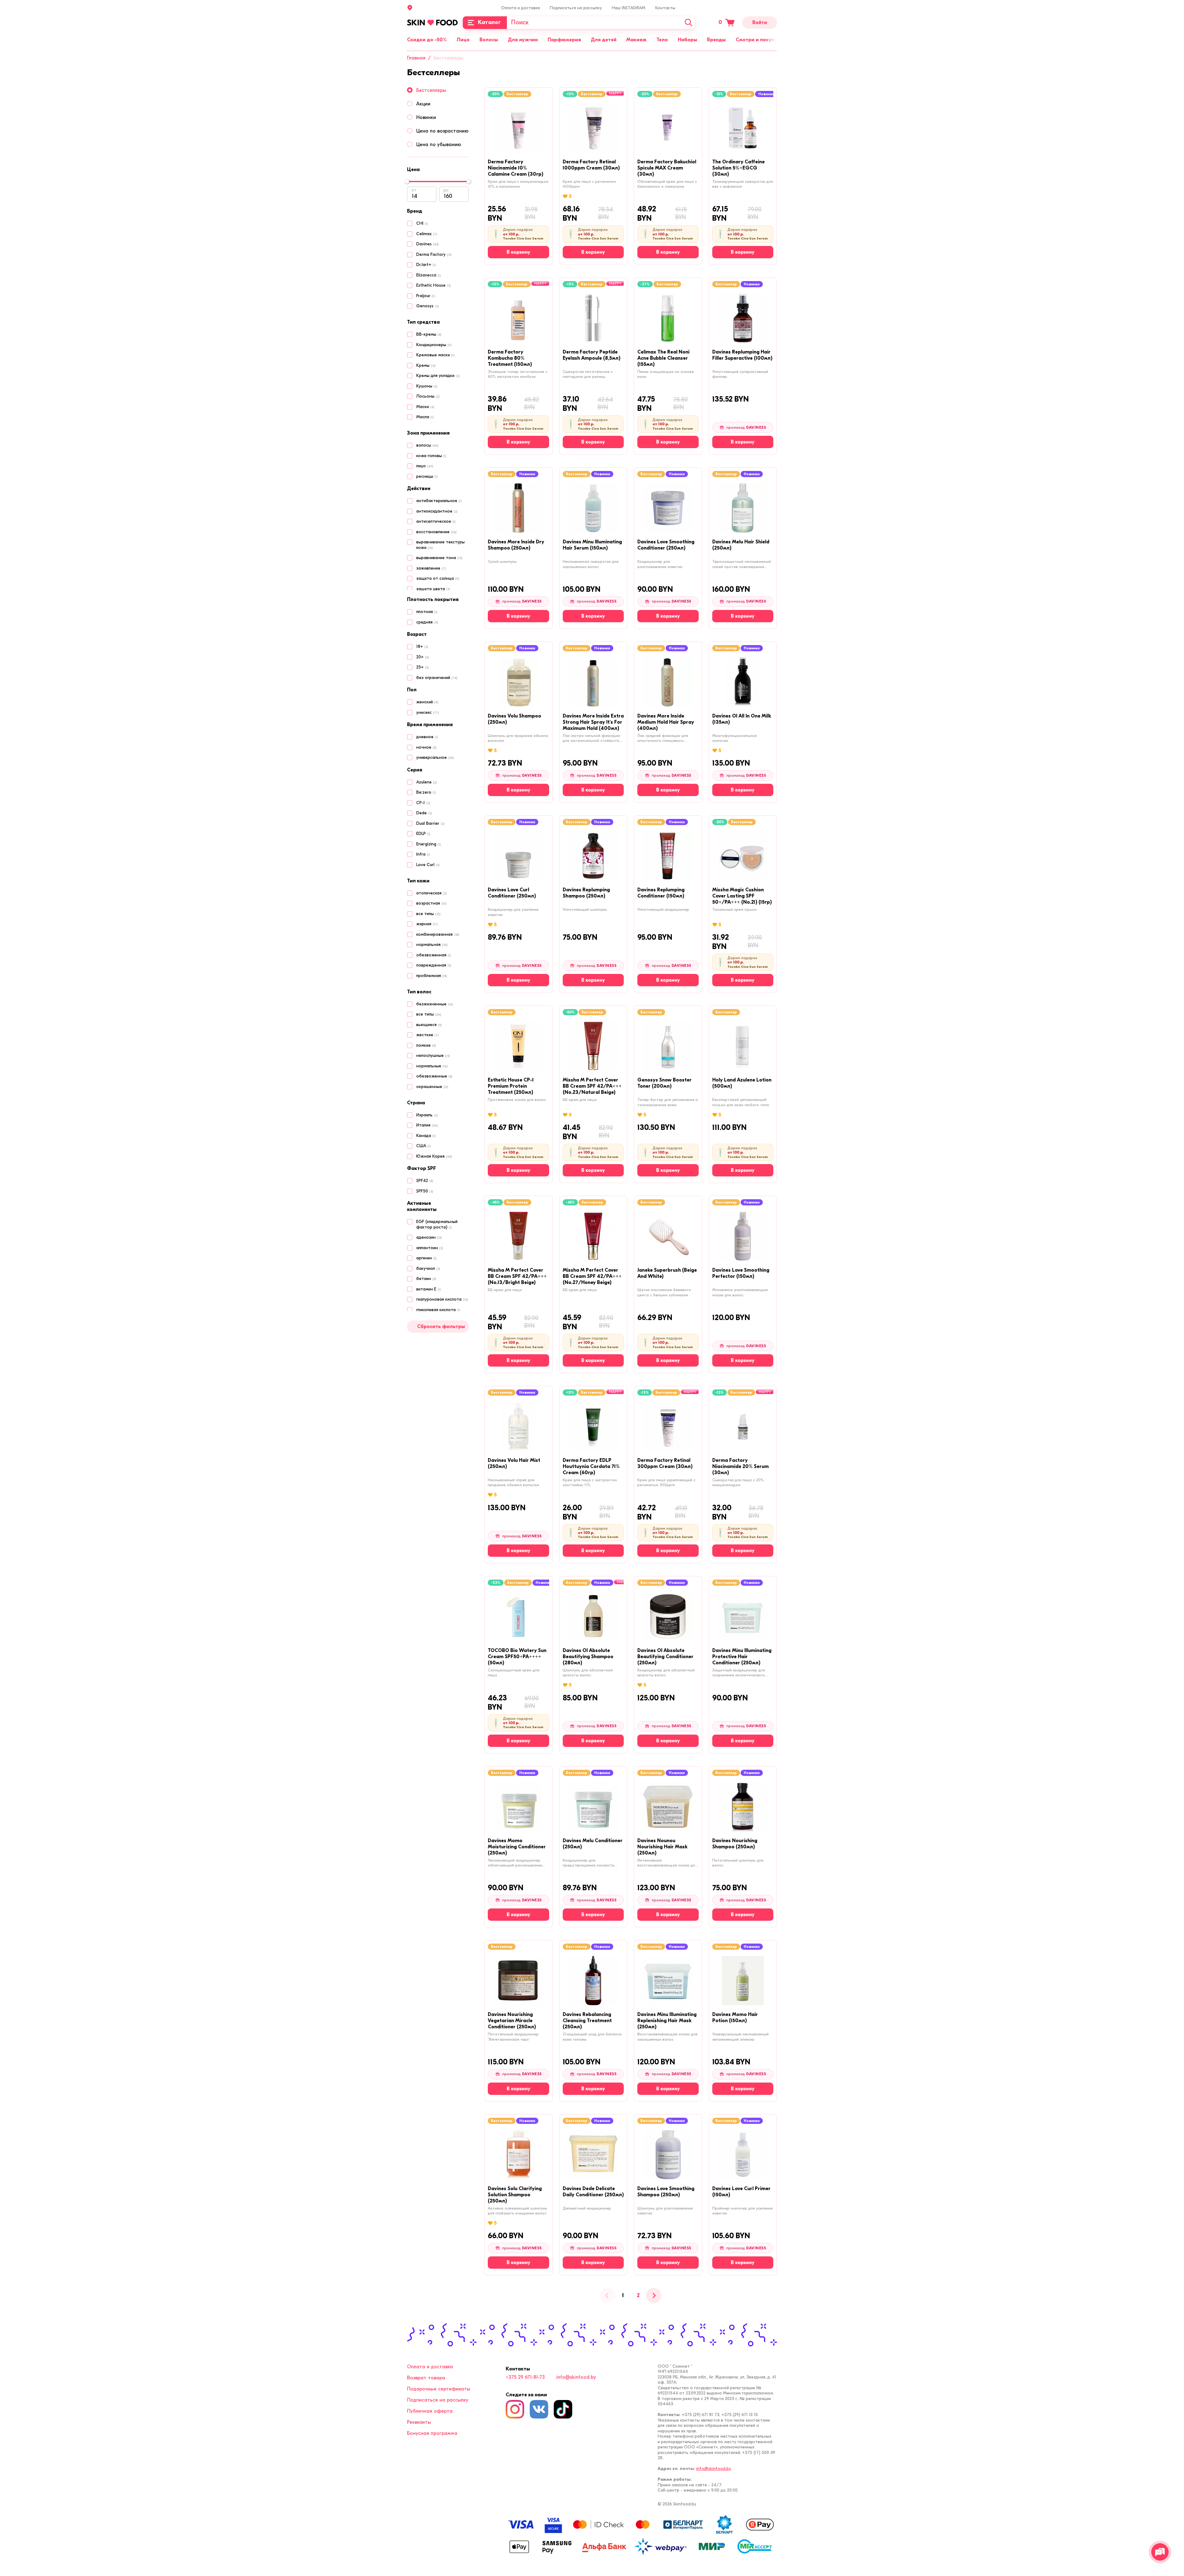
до (446, 190)
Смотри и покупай (758, 40)
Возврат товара (426, 2378)
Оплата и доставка (520, 8)
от (414, 190)
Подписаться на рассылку (576, 8)
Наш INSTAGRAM (629, 8)
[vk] (539, 2409)
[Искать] (689, 23)
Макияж (636, 40)
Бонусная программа (432, 2433)
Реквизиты (419, 2422)
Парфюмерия (564, 40)
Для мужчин (523, 40)
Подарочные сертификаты (439, 2389)
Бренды (716, 40)
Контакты (665, 8)
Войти (760, 22)
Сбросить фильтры (441, 1327)
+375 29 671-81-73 (525, 2377)
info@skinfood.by (576, 2377)
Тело (662, 40)
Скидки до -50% (427, 40)
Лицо (463, 40)
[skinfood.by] (432, 22)
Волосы (489, 40)
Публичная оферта (430, 2411)
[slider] (407, 182)
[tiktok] (563, 2409)
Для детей (604, 40)
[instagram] (515, 2409)
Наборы (687, 40)
